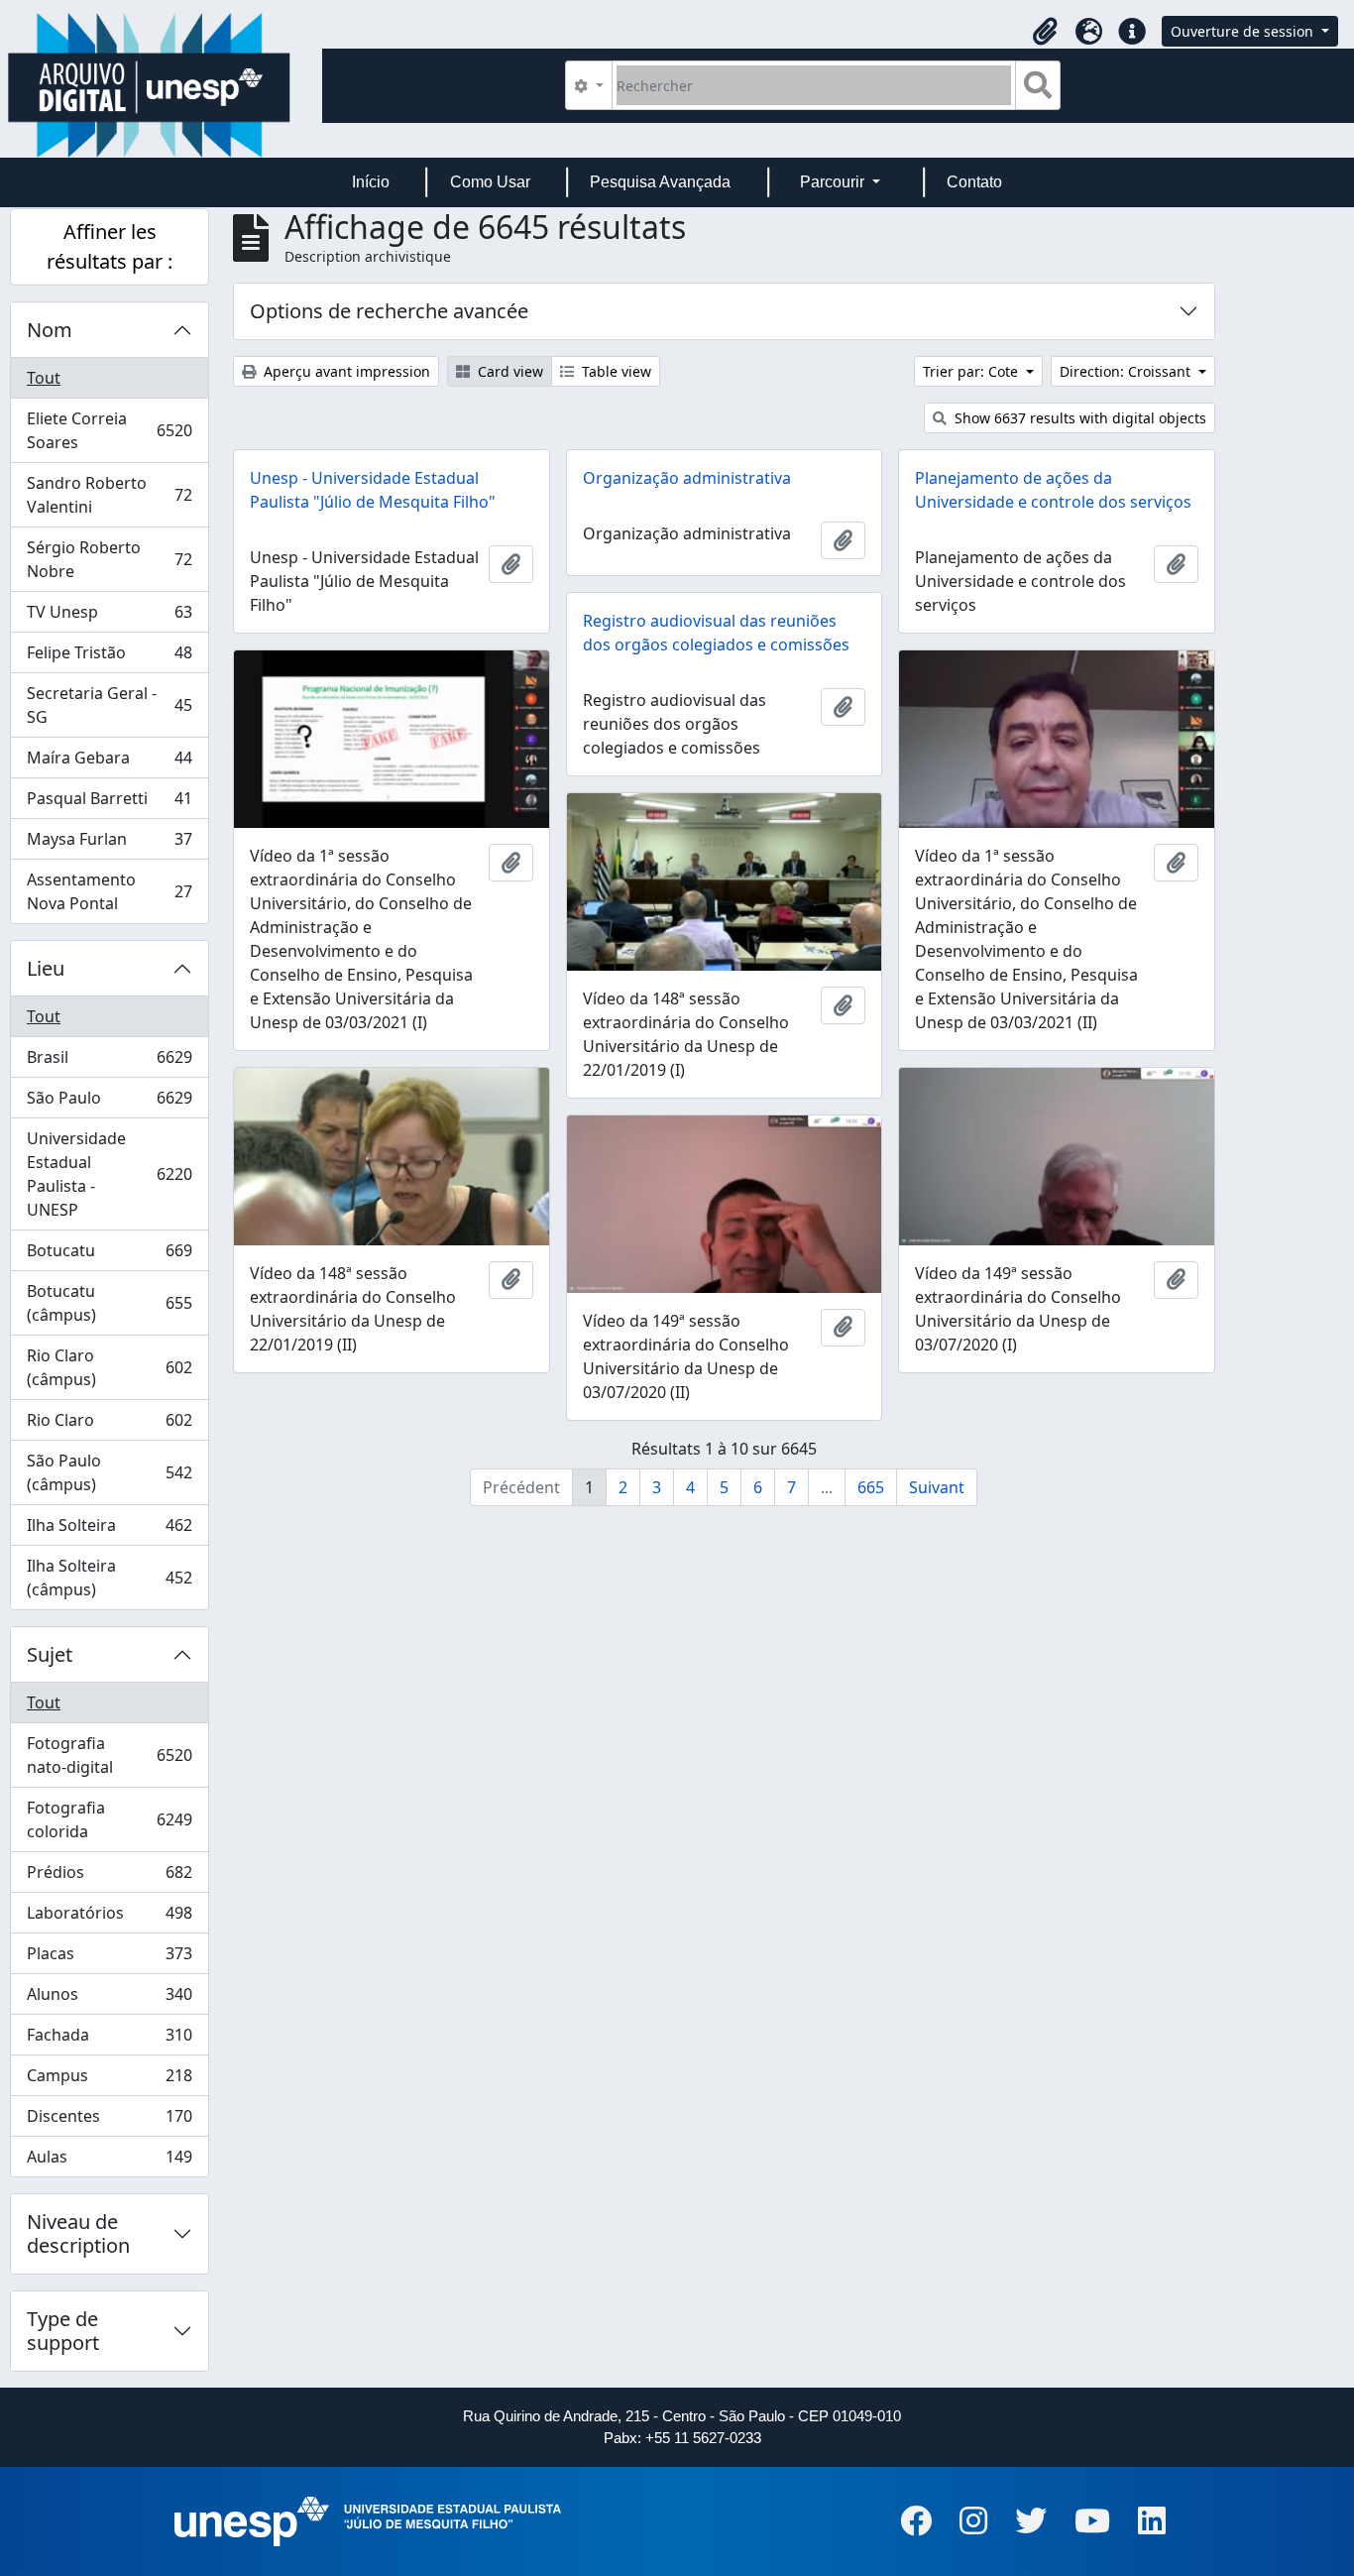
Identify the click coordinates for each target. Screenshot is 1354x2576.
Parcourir (834, 182)
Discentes (109, 2121)
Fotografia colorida (109, 1819)
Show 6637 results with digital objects (1078, 418)
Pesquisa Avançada (660, 182)
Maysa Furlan (109, 844)
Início (371, 182)
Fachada (109, 2040)
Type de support (63, 2331)
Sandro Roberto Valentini (109, 495)
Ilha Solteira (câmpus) (109, 1578)
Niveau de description (78, 2233)
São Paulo (109, 1103)
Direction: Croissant (1127, 371)
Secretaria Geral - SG (109, 705)
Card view (508, 371)
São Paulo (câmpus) (109, 1472)
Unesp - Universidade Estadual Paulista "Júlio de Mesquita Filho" (373, 490)
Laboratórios (109, 1918)
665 (871, 1487)
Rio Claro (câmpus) (109, 1367)
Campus (109, 2080)
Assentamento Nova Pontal (109, 891)
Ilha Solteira (109, 1530)
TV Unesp (109, 617)
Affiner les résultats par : (110, 246)
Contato (974, 182)
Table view (615, 371)
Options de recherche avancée (389, 311)
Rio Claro (109, 1425)
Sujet (50, 1654)
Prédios (109, 1877)
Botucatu (109, 1255)
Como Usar (490, 182)
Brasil (109, 1062)
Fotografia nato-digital (109, 1755)
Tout (44, 378)
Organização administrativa (687, 478)
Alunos (109, 1999)
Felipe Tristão (109, 657)
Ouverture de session (1244, 31)
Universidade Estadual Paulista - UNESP (109, 1174)
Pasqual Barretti (109, 803)
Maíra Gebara (109, 762)
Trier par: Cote (972, 371)
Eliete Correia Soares (109, 430)
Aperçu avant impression (345, 371)
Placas (109, 1958)
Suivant (937, 1487)
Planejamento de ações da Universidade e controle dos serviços (1053, 490)
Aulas (109, 2161)
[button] (1045, 32)
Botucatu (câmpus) (109, 1303)
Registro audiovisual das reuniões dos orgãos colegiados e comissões (716, 633)
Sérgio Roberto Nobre (109, 559)
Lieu (46, 968)
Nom (50, 330)
